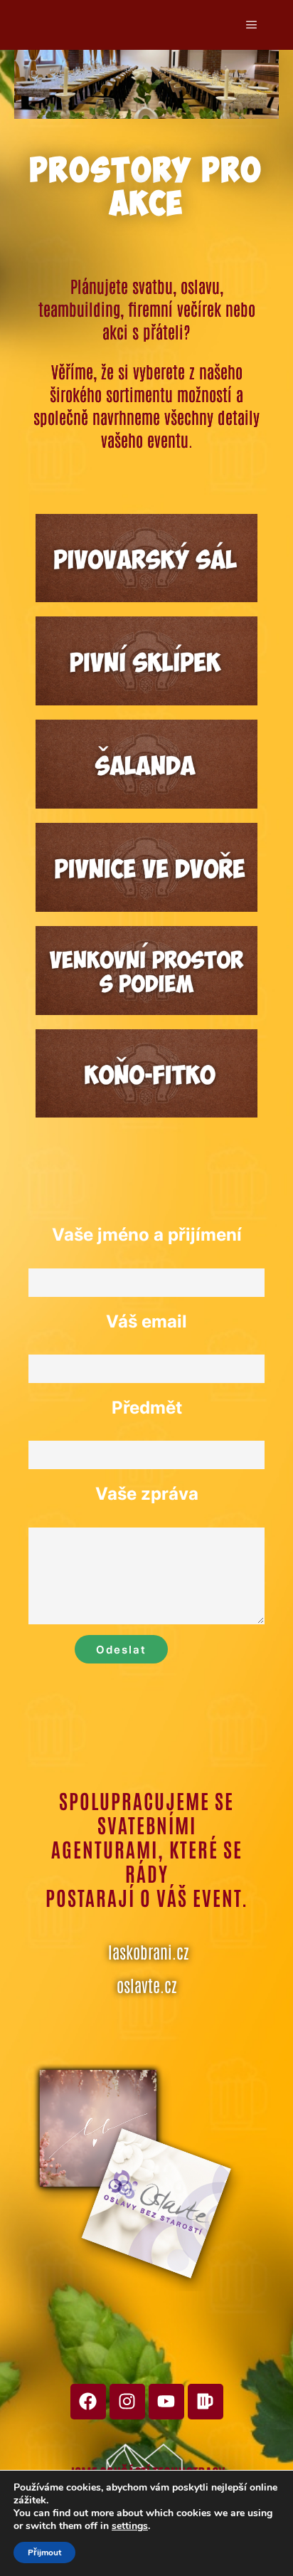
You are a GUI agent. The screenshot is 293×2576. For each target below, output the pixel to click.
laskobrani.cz (149, 1951)
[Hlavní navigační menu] (252, 25)
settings (130, 2526)
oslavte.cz (147, 1984)
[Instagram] (127, 2402)
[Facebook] (88, 2402)
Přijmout (44, 2553)
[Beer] (206, 2402)
